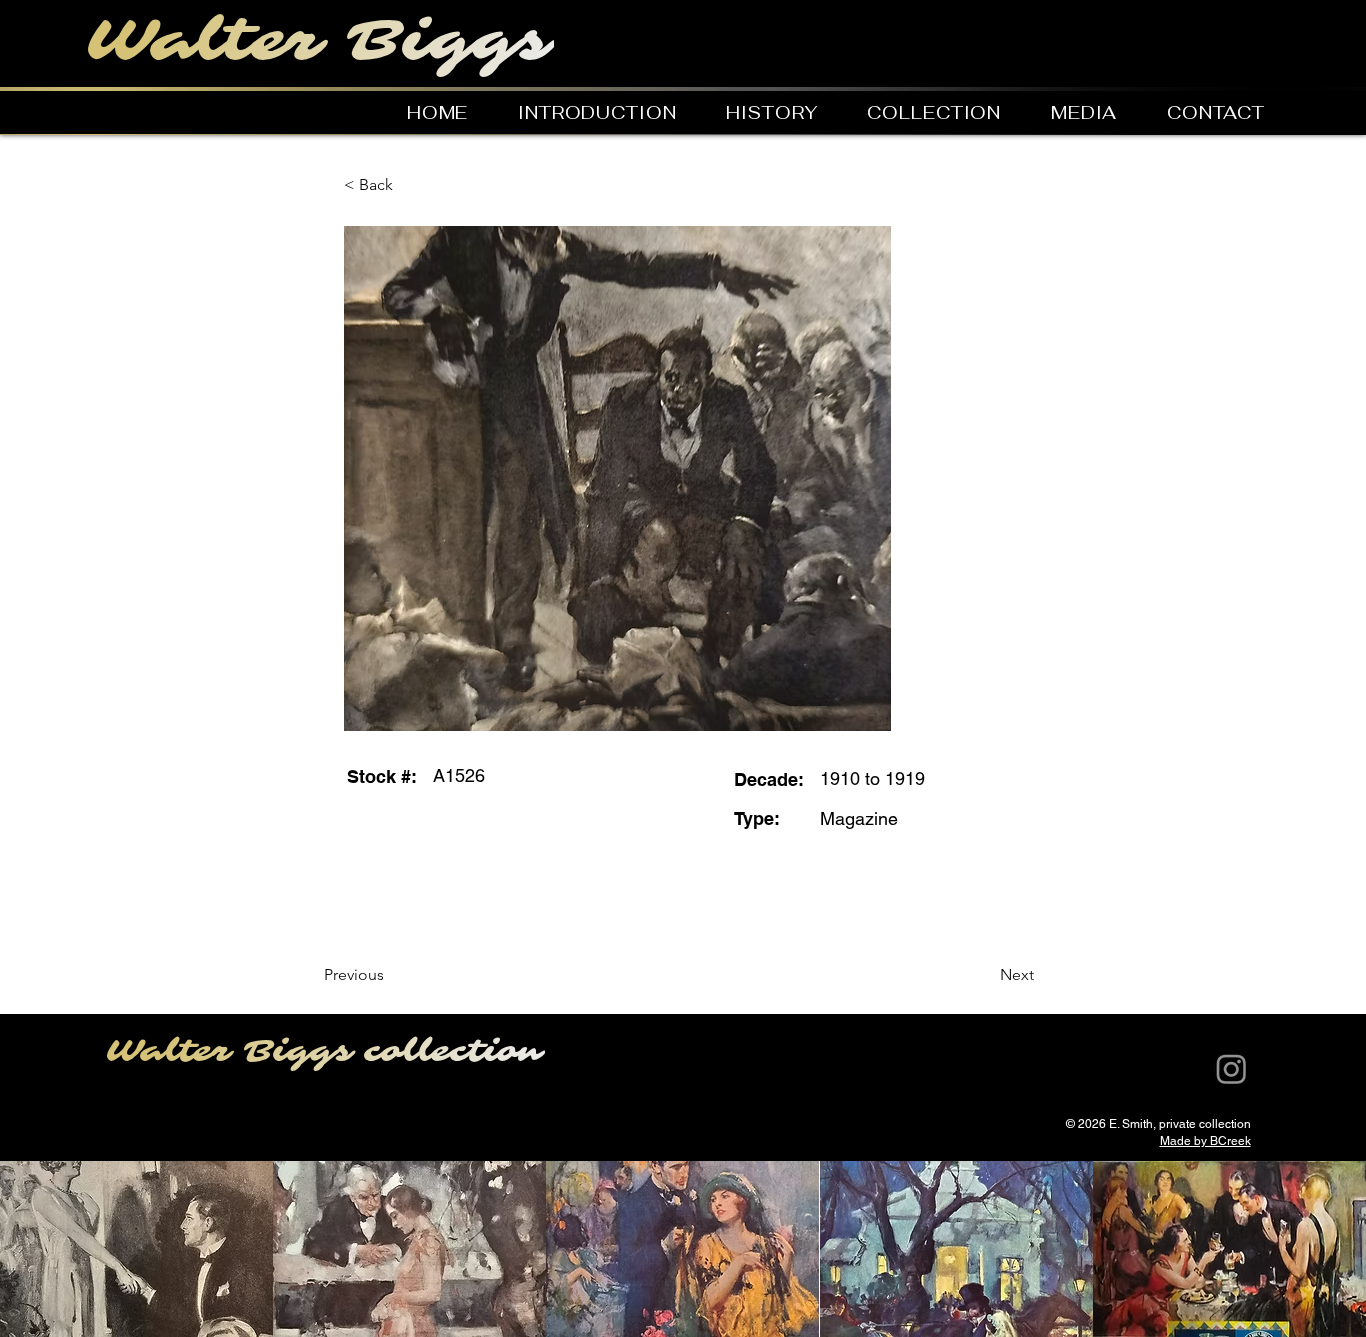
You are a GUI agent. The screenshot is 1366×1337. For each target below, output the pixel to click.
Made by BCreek (1205, 1141)
